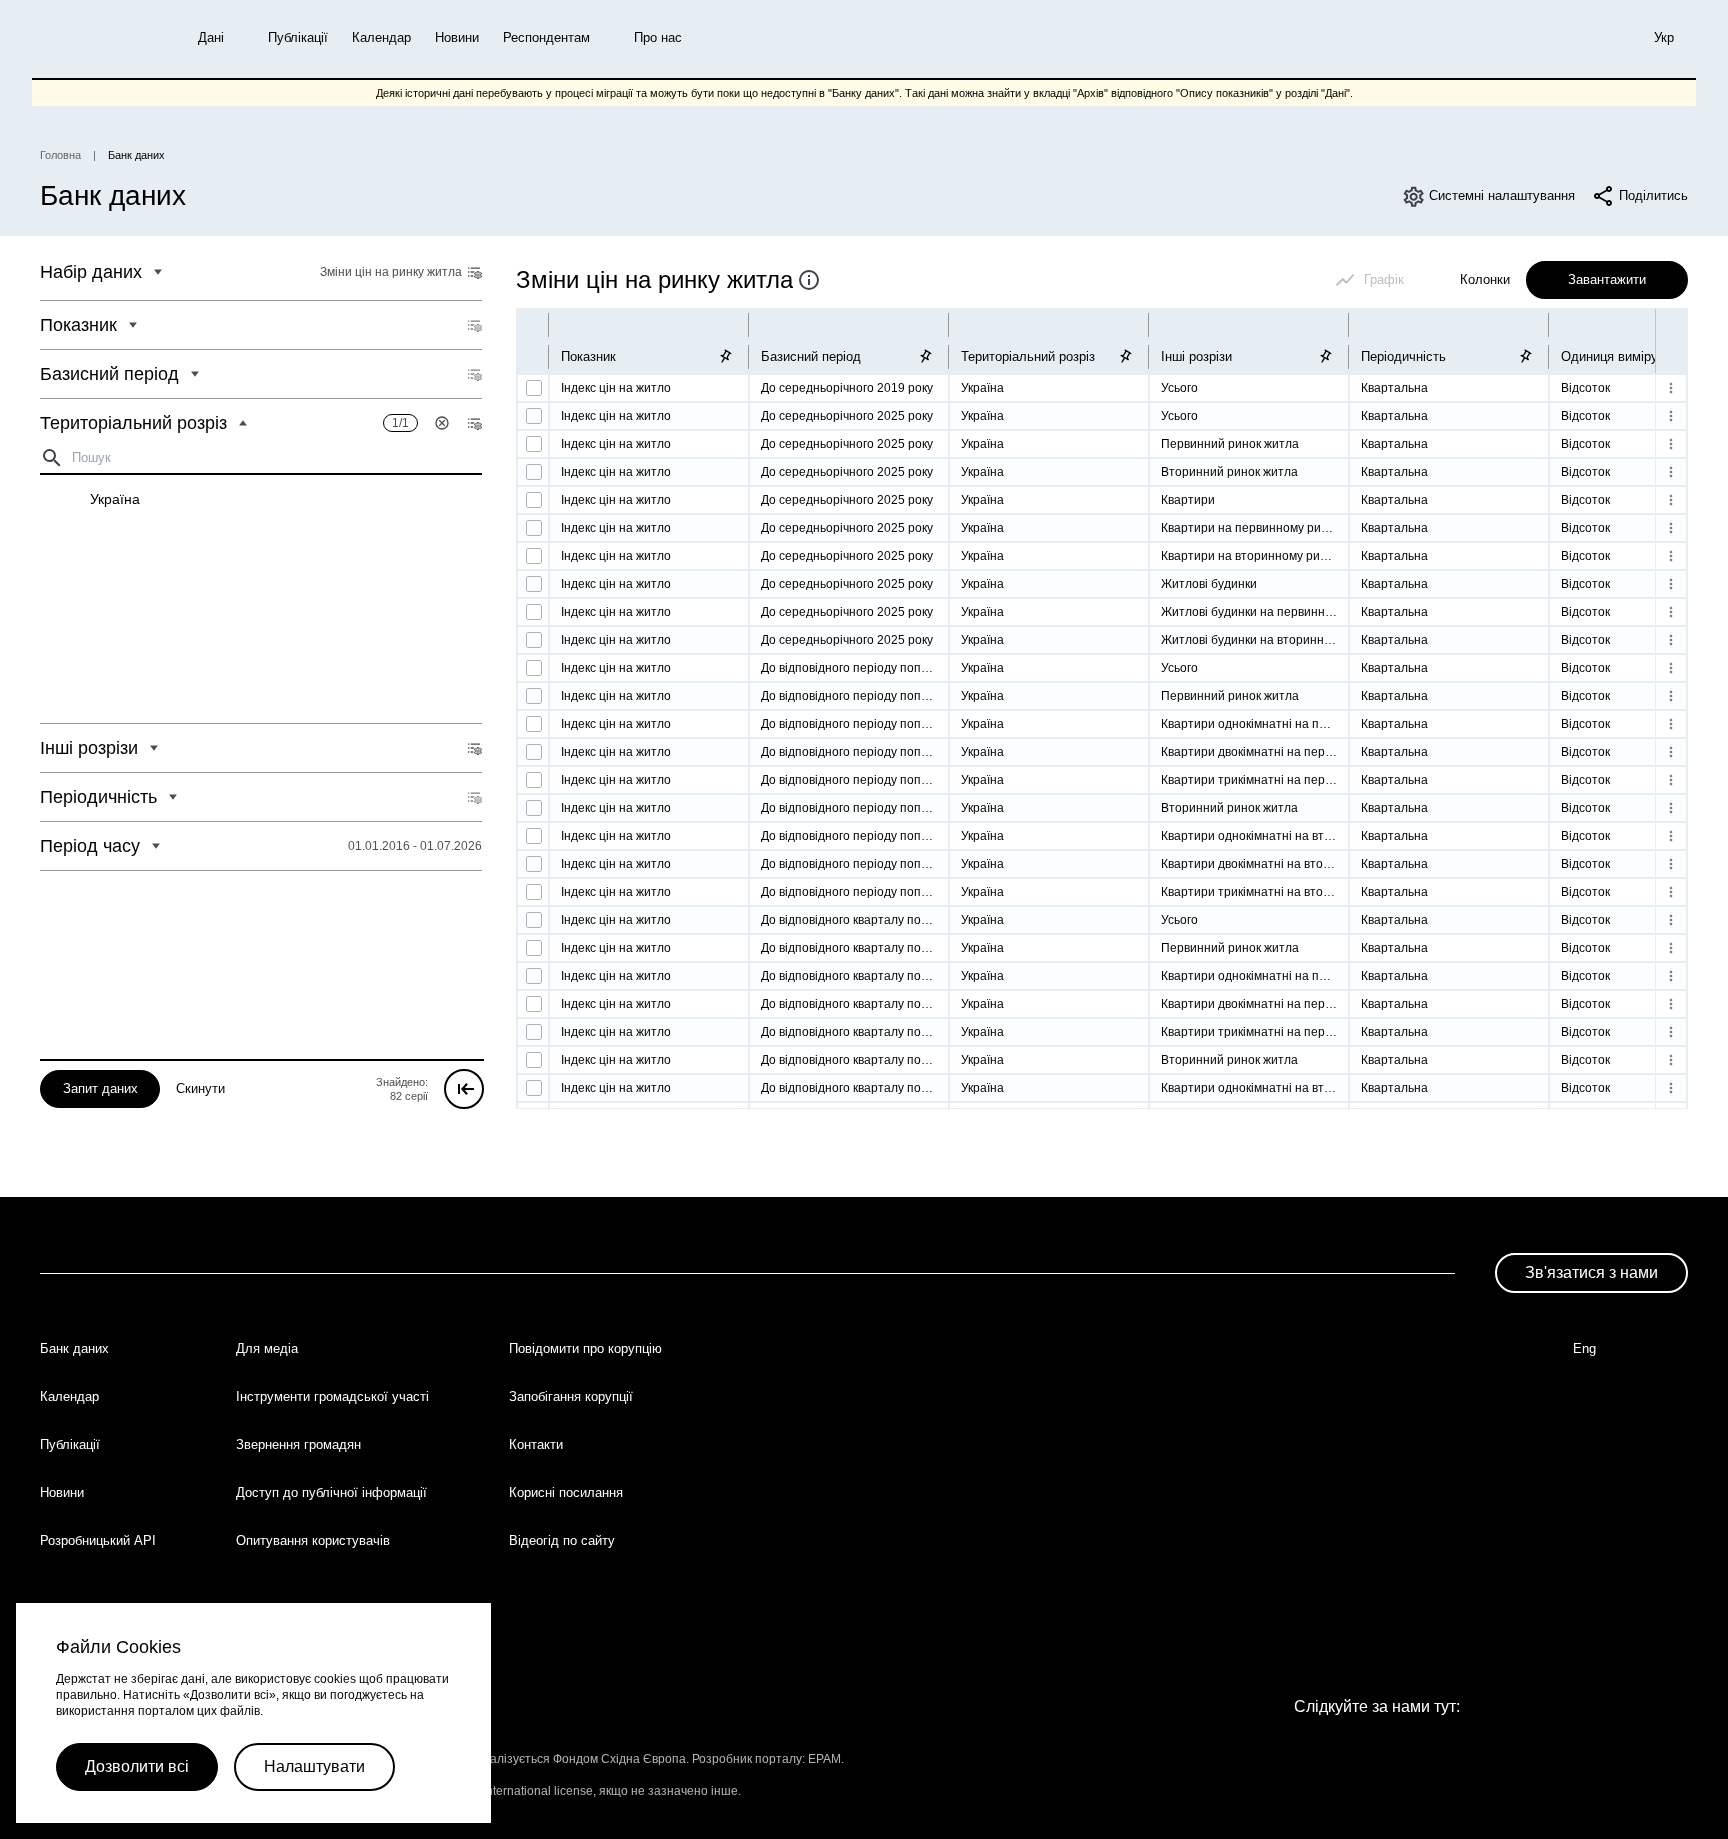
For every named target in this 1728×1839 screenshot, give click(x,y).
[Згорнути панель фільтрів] (464, 1089)
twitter (1360, 1753)
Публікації (298, 37)
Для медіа (267, 1348)
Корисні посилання (566, 1492)
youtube (1408, 1753)
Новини (457, 37)
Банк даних (74, 1348)
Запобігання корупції (571, 1396)
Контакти (536, 1444)
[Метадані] (809, 280)
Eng (1584, 1348)
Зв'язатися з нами (1591, 1272)
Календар (381, 37)
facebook (1312, 1753)
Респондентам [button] (546, 37)
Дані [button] (211, 37)
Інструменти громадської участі (332, 1396)
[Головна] (89, 39)
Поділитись (1653, 195)
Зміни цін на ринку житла (654, 279)
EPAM (824, 1759)
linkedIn (1456, 1753)
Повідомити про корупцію (585, 1348)
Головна (60, 155)
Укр (1664, 37)
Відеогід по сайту (562, 1540)
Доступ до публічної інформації (331, 1492)
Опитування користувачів (313, 1540)
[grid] (261, 599)
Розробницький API (98, 1540)
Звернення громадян (298, 1444)
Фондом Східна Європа (619, 1759)
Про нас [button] (658, 37)
